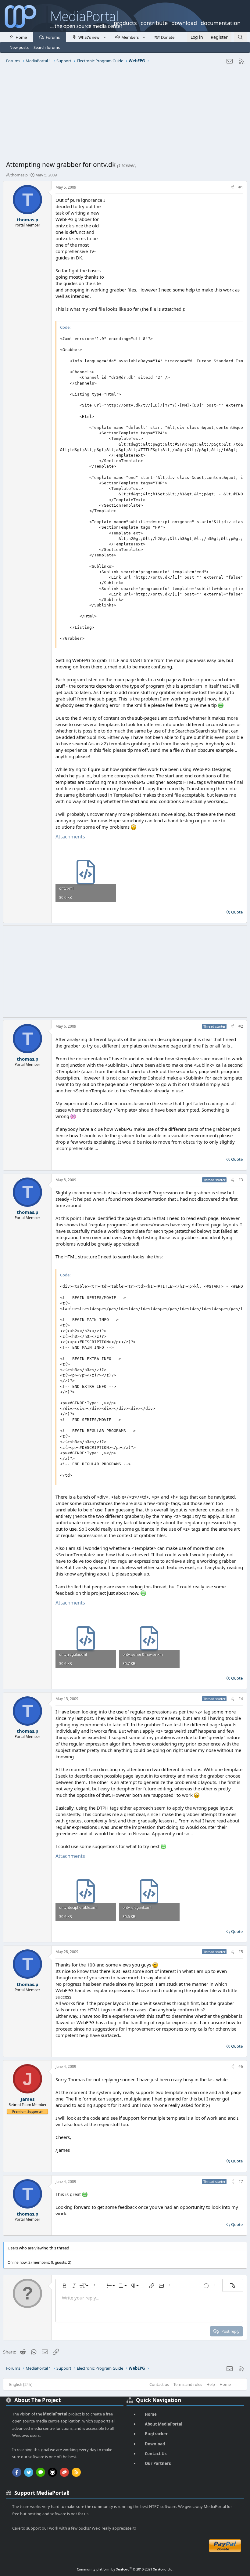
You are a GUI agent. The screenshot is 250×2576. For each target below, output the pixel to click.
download (184, 22)
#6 (241, 2066)
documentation (221, 22)
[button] (104, 37)
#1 (241, 187)
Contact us (159, 2384)
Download (155, 2444)
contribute (154, 22)
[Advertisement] (125, 114)
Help (211, 2384)
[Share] (232, 188)
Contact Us (156, 2454)
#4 (241, 1699)
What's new (89, 37)
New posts (19, 47)
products (125, 22)
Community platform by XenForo (125, 2569)
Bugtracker (156, 2434)
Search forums (47, 47)
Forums (53, 37)
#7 (241, 2182)
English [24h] (21, 2384)
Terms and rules (188, 2384)
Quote (237, 912)
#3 (241, 1180)
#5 (241, 1952)
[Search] (240, 37)
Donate (168, 37)
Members (130, 37)
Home (21, 37)
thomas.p (19, 175)
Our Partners (158, 2463)
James (28, 2099)
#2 (241, 1026)
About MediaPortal (164, 2424)
